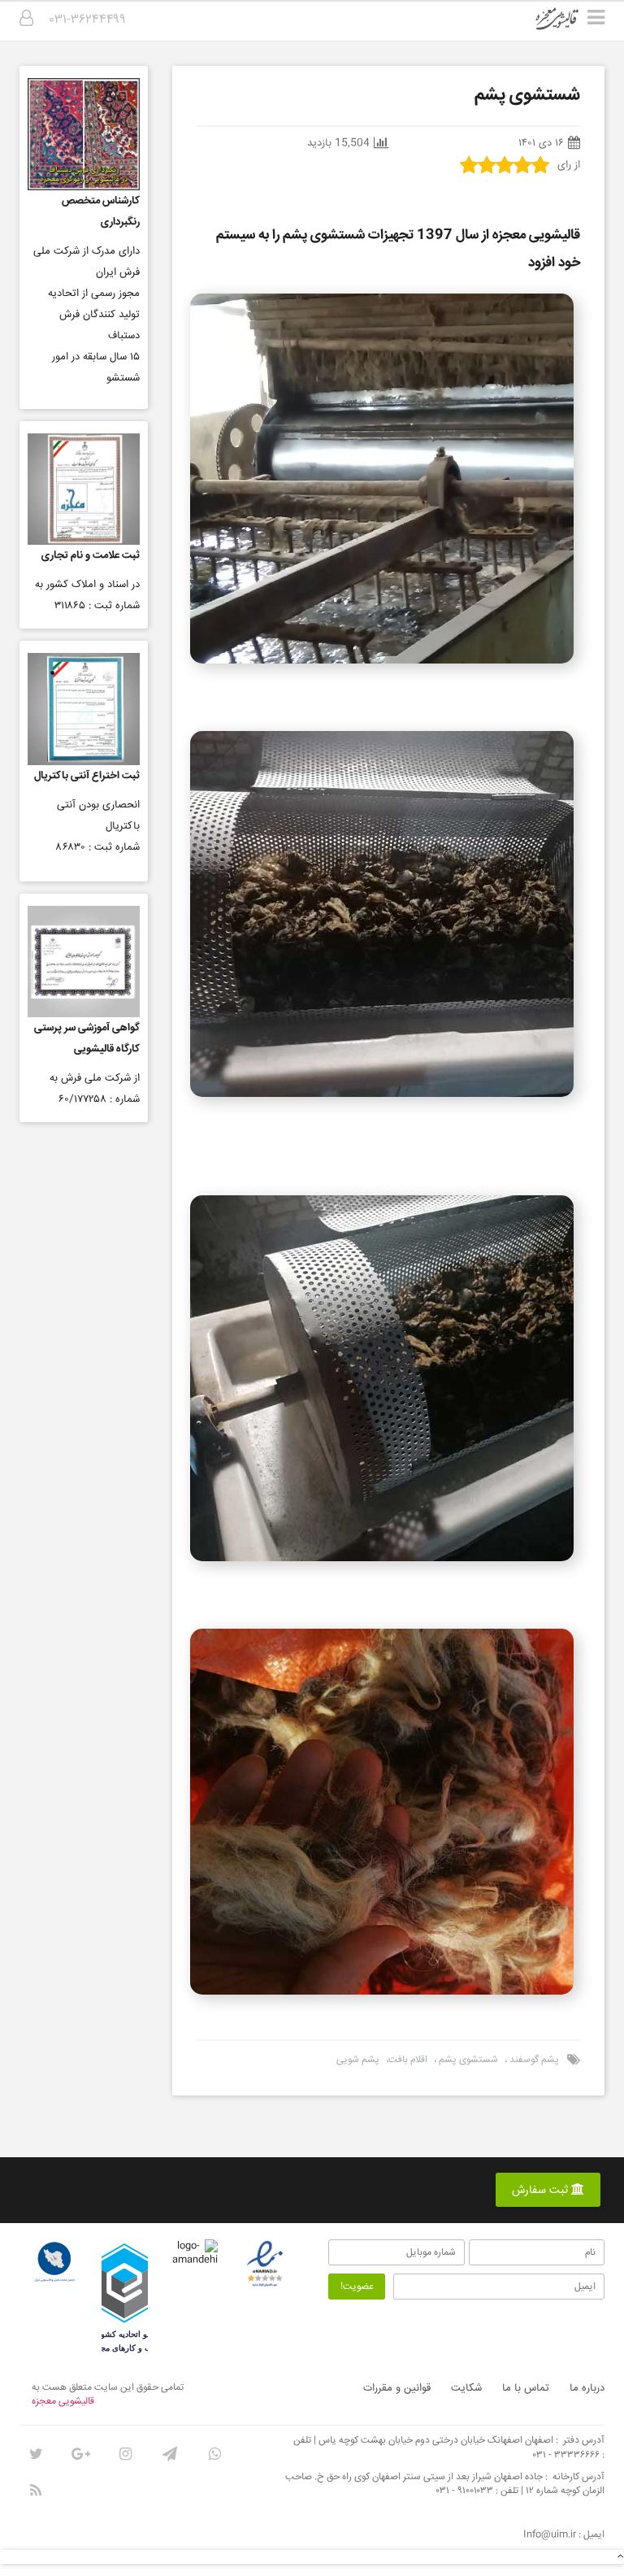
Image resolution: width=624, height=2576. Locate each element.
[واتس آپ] (214, 2454)
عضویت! (357, 2287)
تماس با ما (526, 2388)
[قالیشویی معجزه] (568, 24)
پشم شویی (358, 2060)
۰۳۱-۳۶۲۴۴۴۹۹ (88, 20)
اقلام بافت (408, 2060)
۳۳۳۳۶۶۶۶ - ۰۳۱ (566, 2455)
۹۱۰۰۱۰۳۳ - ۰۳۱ (465, 2491)
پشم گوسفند (533, 2060)
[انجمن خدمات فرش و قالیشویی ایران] (54, 2262)
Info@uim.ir (550, 2535)
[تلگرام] (170, 2454)
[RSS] (36, 2491)
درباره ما (587, 2388)
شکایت (466, 2388)
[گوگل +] (80, 2454)
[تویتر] (36, 2454)
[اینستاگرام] (125, 2454)
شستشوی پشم (467, 2060)
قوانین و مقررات (397, 2388)
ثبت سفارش (542, 2191)
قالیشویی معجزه (63, 2402)
